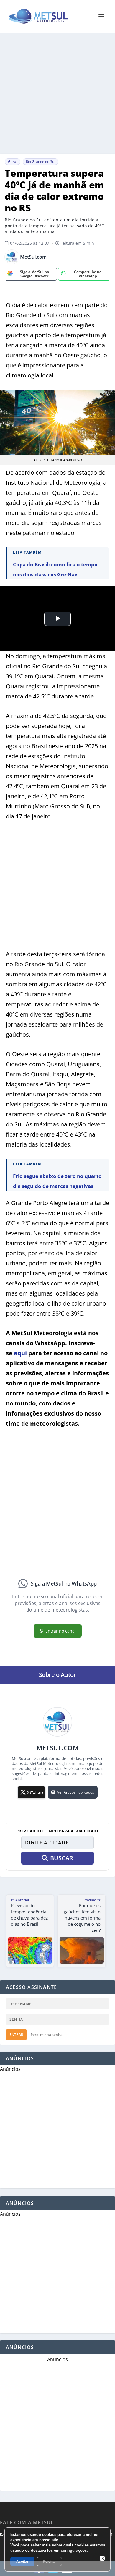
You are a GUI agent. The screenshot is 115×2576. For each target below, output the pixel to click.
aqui (20, 1353)
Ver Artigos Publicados (76, 1792)
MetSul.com (33, 257)
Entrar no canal (61, 1631)
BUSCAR (62, 1858)
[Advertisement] (57, 93)
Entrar (16, 2035)
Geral (13, 162)
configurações (74, 2550)
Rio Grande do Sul (41, 162)
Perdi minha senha (47, 2035)
